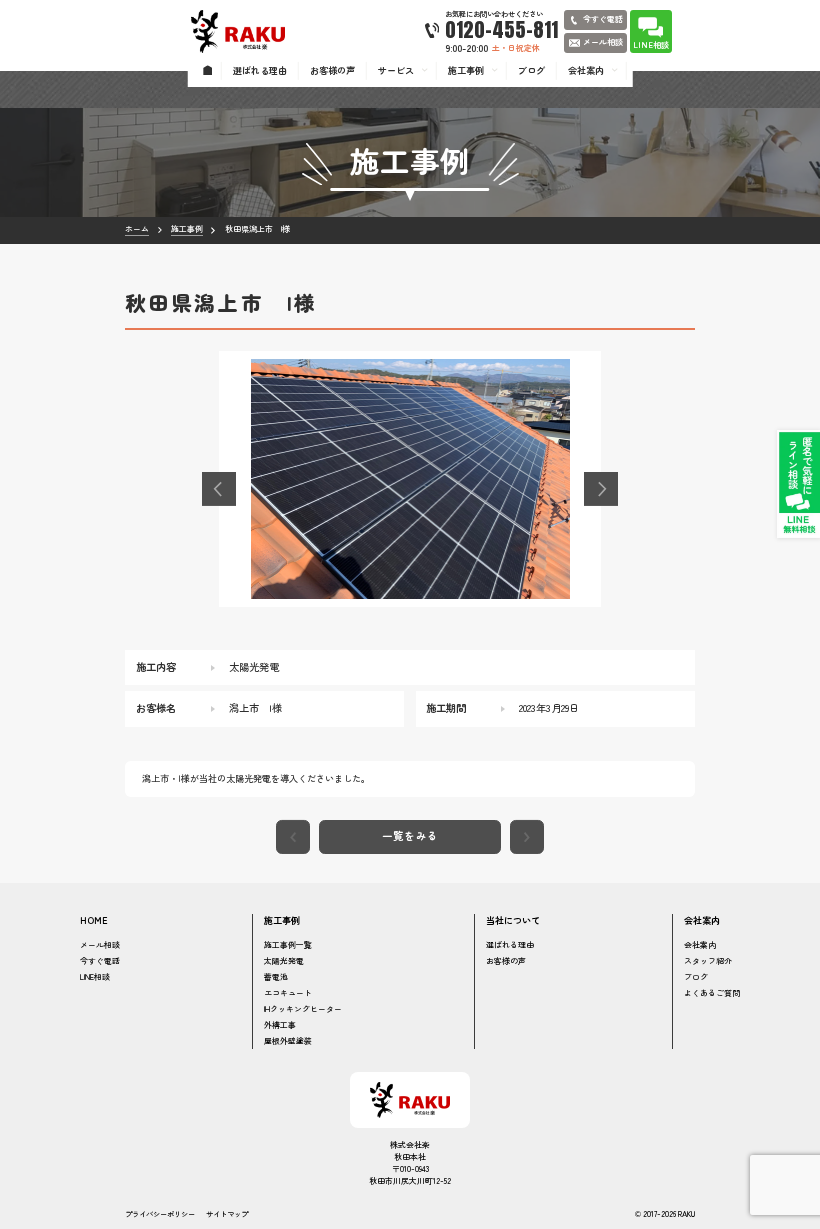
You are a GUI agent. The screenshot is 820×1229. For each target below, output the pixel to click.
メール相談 (100, 944)
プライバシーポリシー (160, 1213)
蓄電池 (276, 976)
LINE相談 (95, 976)
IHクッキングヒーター (303, 1008)
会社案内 (700, 944)
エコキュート (288, 992)
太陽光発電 (284, 960)
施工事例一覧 (288, 944)
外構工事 (280, 1024)
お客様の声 (506, 960)
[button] (219, 489)
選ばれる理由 (510, 944)
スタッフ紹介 (708, 960)
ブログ (696, 976)
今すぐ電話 (100, 960)
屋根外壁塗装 (288, 1040)
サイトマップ (227, 1213)
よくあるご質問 (712, 992)
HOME (94, 920)
